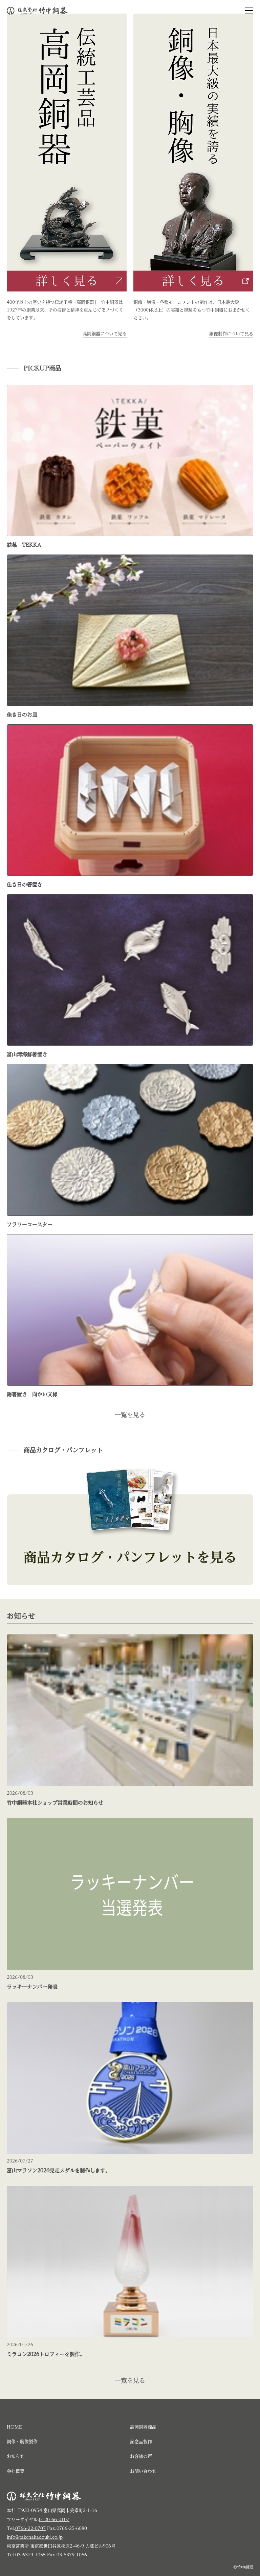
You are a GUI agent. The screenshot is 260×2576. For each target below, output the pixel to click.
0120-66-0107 (54, 2520)
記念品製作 (141, 2442)
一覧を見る (130, 1415)
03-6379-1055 (30, 2555)
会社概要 (16, 2471)
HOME (14, 2427)
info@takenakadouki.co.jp (35, 2537)
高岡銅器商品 (143, 2427)
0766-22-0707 (30, 2528)
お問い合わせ (143, 2471)
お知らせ (16, 2456)
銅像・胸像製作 (22, 2442)
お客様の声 (141, 2456)
